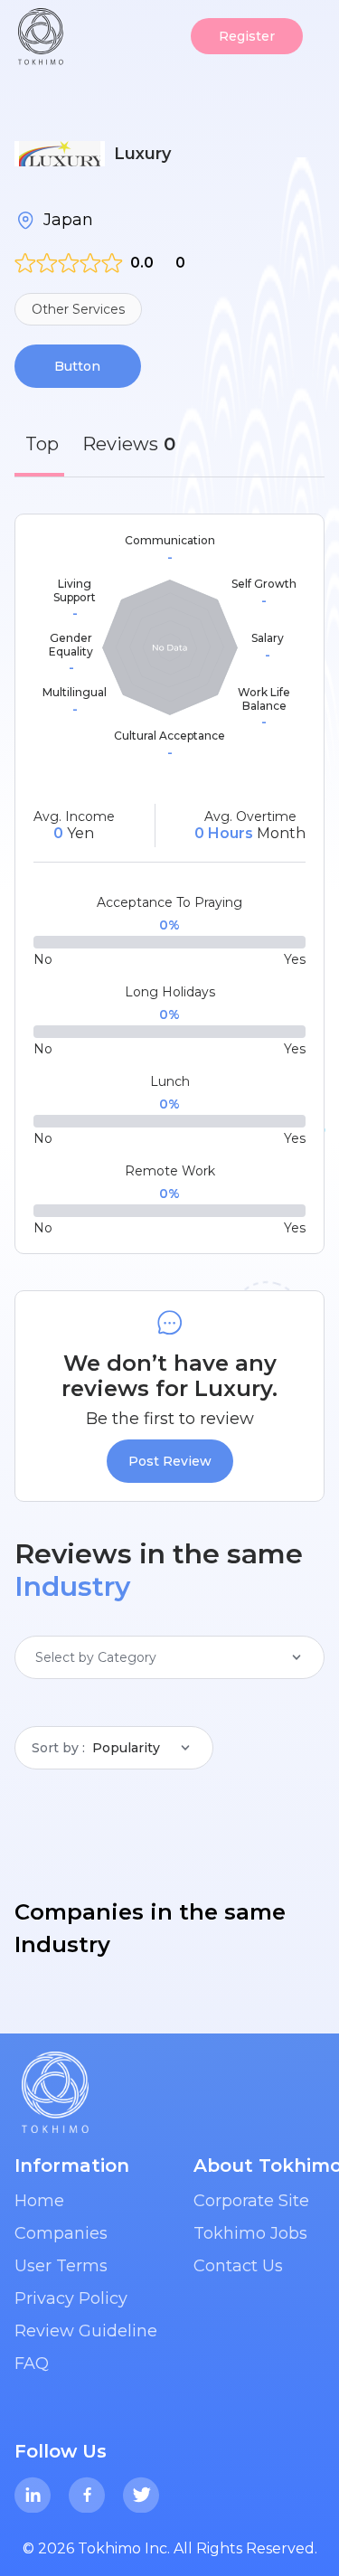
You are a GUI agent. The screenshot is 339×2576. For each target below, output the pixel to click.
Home (39, 2201)
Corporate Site (251, 2201)
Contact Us (238, 2266)
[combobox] (37, 1657)
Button (77, 366)
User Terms (61, 2266)
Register (247, 36)
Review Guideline (86, 2331)
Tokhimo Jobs (250, 2233)
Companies (61, 2233)
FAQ (32, 2364)
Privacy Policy (71, 2298)
